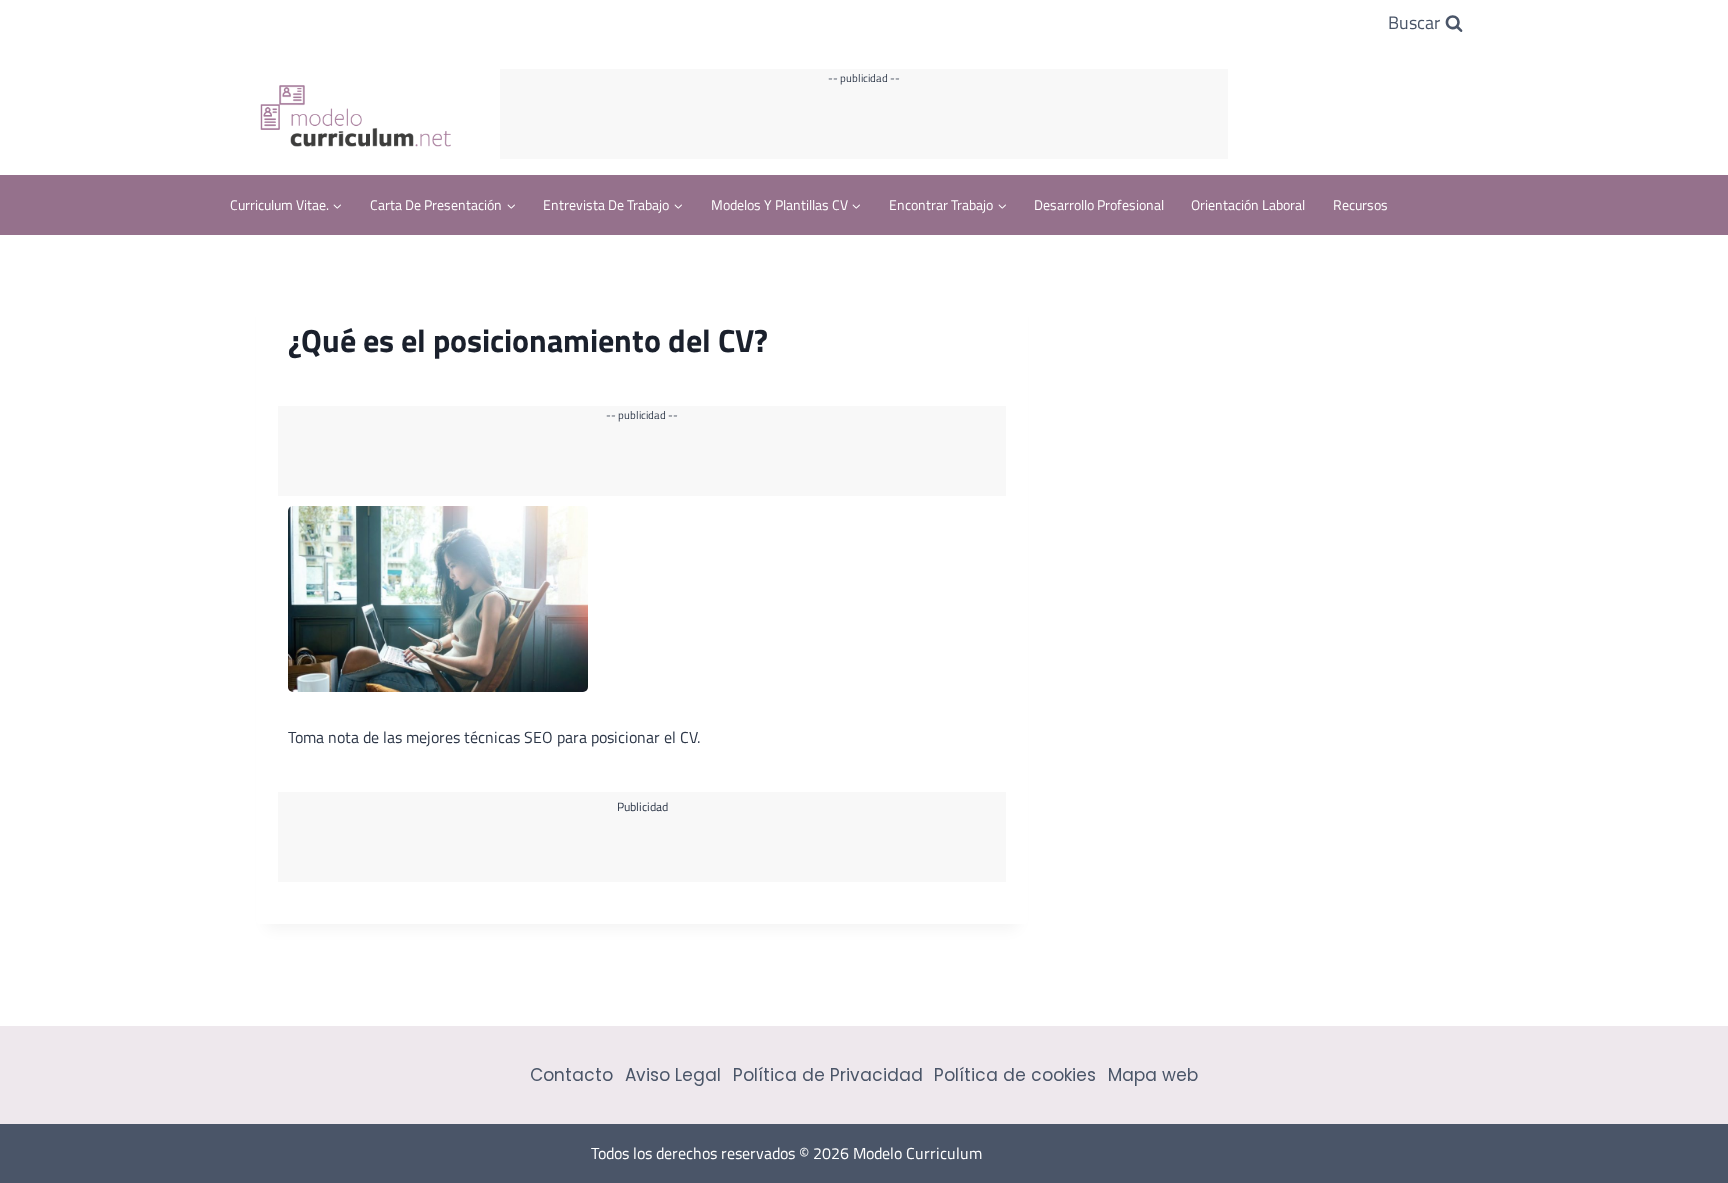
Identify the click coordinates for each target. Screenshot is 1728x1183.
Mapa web (1153, 1075)
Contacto (571, 1075)
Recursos (1360, 204)
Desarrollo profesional (1099, 204)
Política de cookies (1015, 1075)
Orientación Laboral (1248, 204)
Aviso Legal (673, 1075)
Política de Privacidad (828, 1075)
